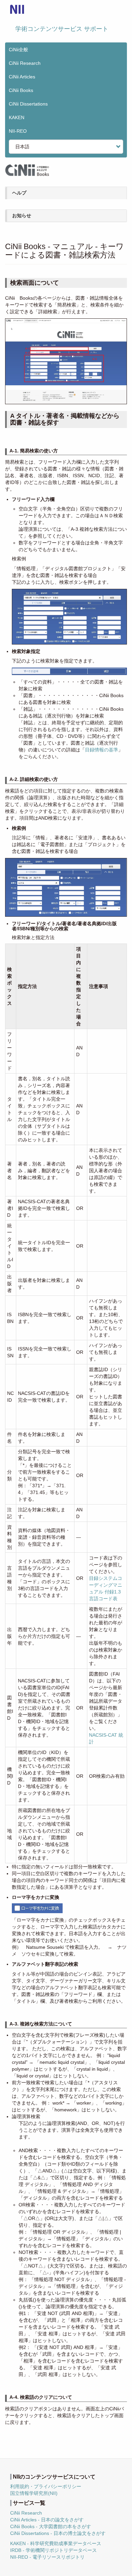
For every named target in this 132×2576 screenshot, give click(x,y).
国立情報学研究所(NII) (34, 2493)
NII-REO (18, 131)
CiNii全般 (18, 50)
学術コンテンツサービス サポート (62, 29)
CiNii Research (25, 63)
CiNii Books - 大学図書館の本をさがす (51, 2526)
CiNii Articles (22, 77)
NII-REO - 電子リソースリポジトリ (47, 2557)
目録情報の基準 (102, 750)
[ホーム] (17, 9)
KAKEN (17, 117)
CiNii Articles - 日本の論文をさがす (47, 2520)
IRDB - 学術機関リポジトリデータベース (53, 2550)
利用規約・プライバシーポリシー (46, 2486)
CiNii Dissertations (28, 104)
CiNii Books (21, 90)
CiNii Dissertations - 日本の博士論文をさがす (58, 2533)
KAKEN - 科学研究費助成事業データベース (56, 2543)
